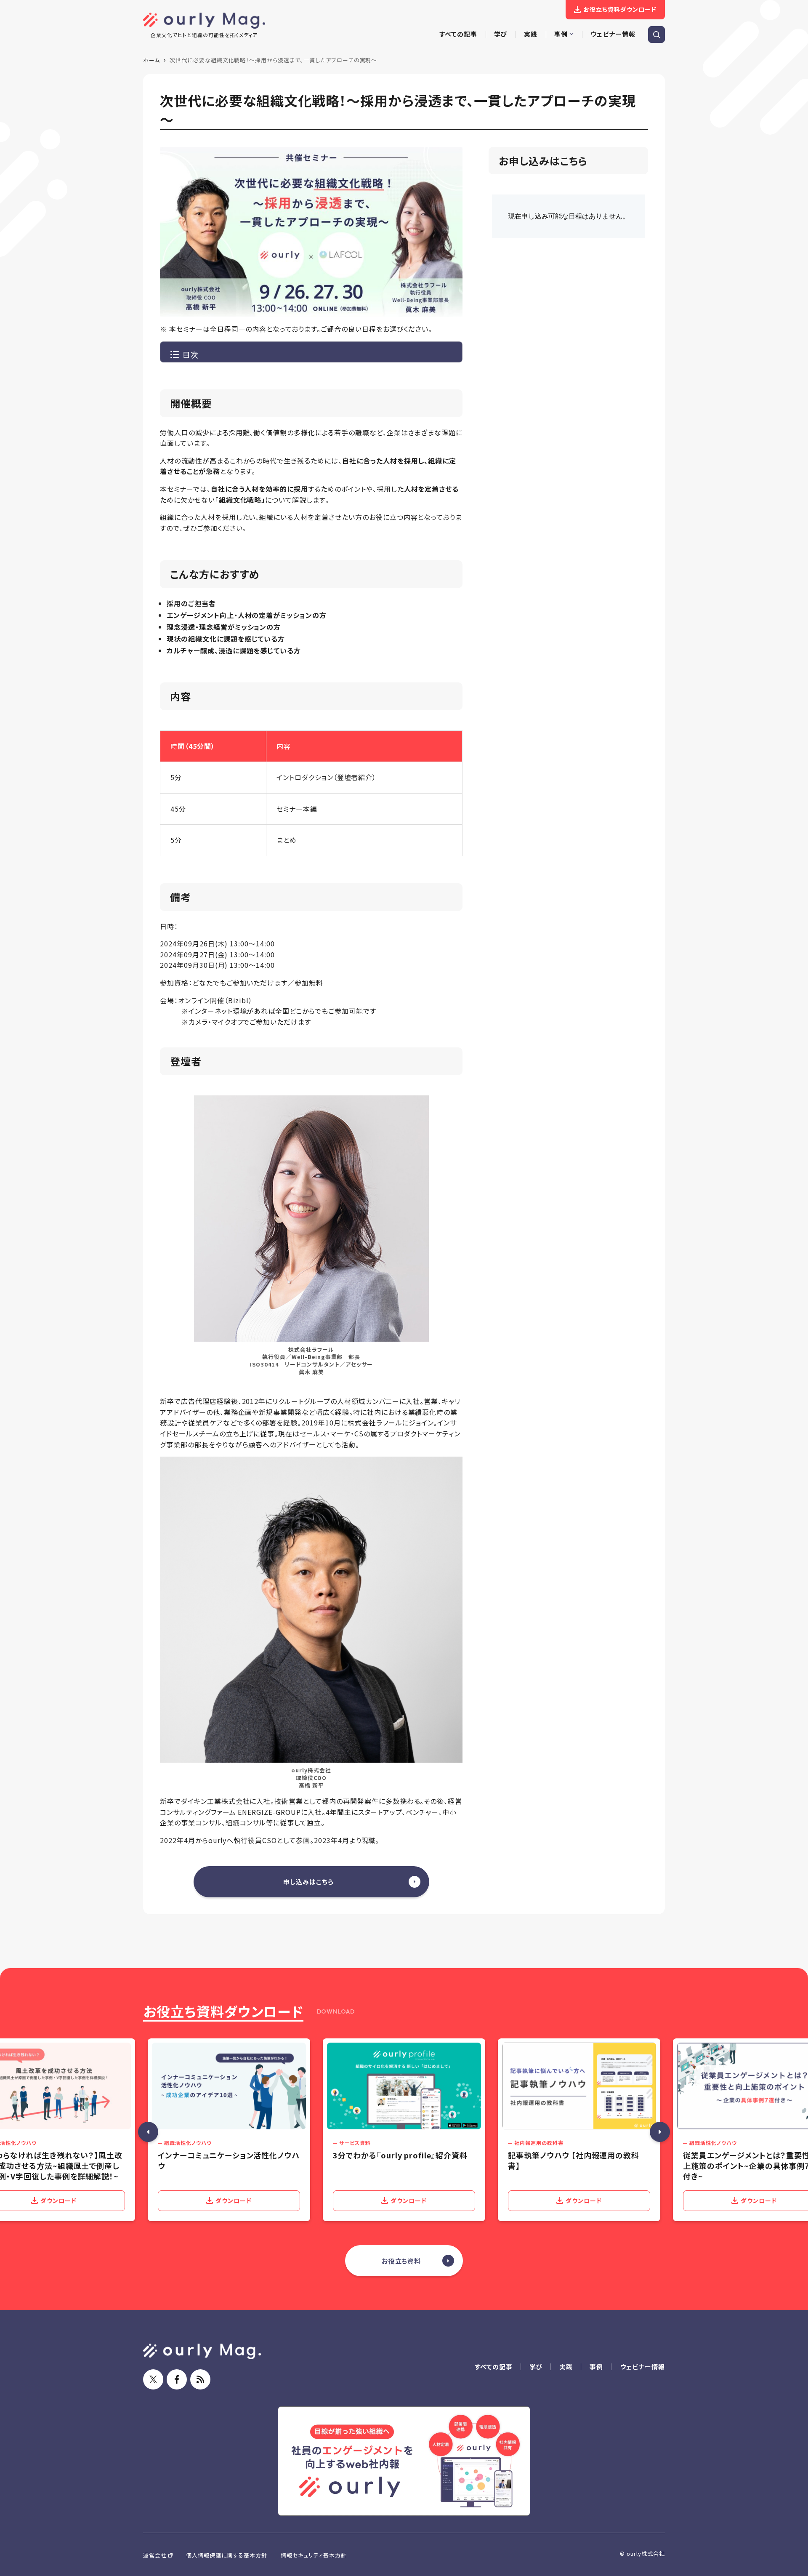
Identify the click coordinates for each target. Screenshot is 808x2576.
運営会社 (155, 2555)
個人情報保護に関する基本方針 (227, 2555)
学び (536, 2367)
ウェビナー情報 (642, 2367)
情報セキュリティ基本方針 (314, 2555)
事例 (596, 2367)
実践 (566, 2367)
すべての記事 (494, 2367)
